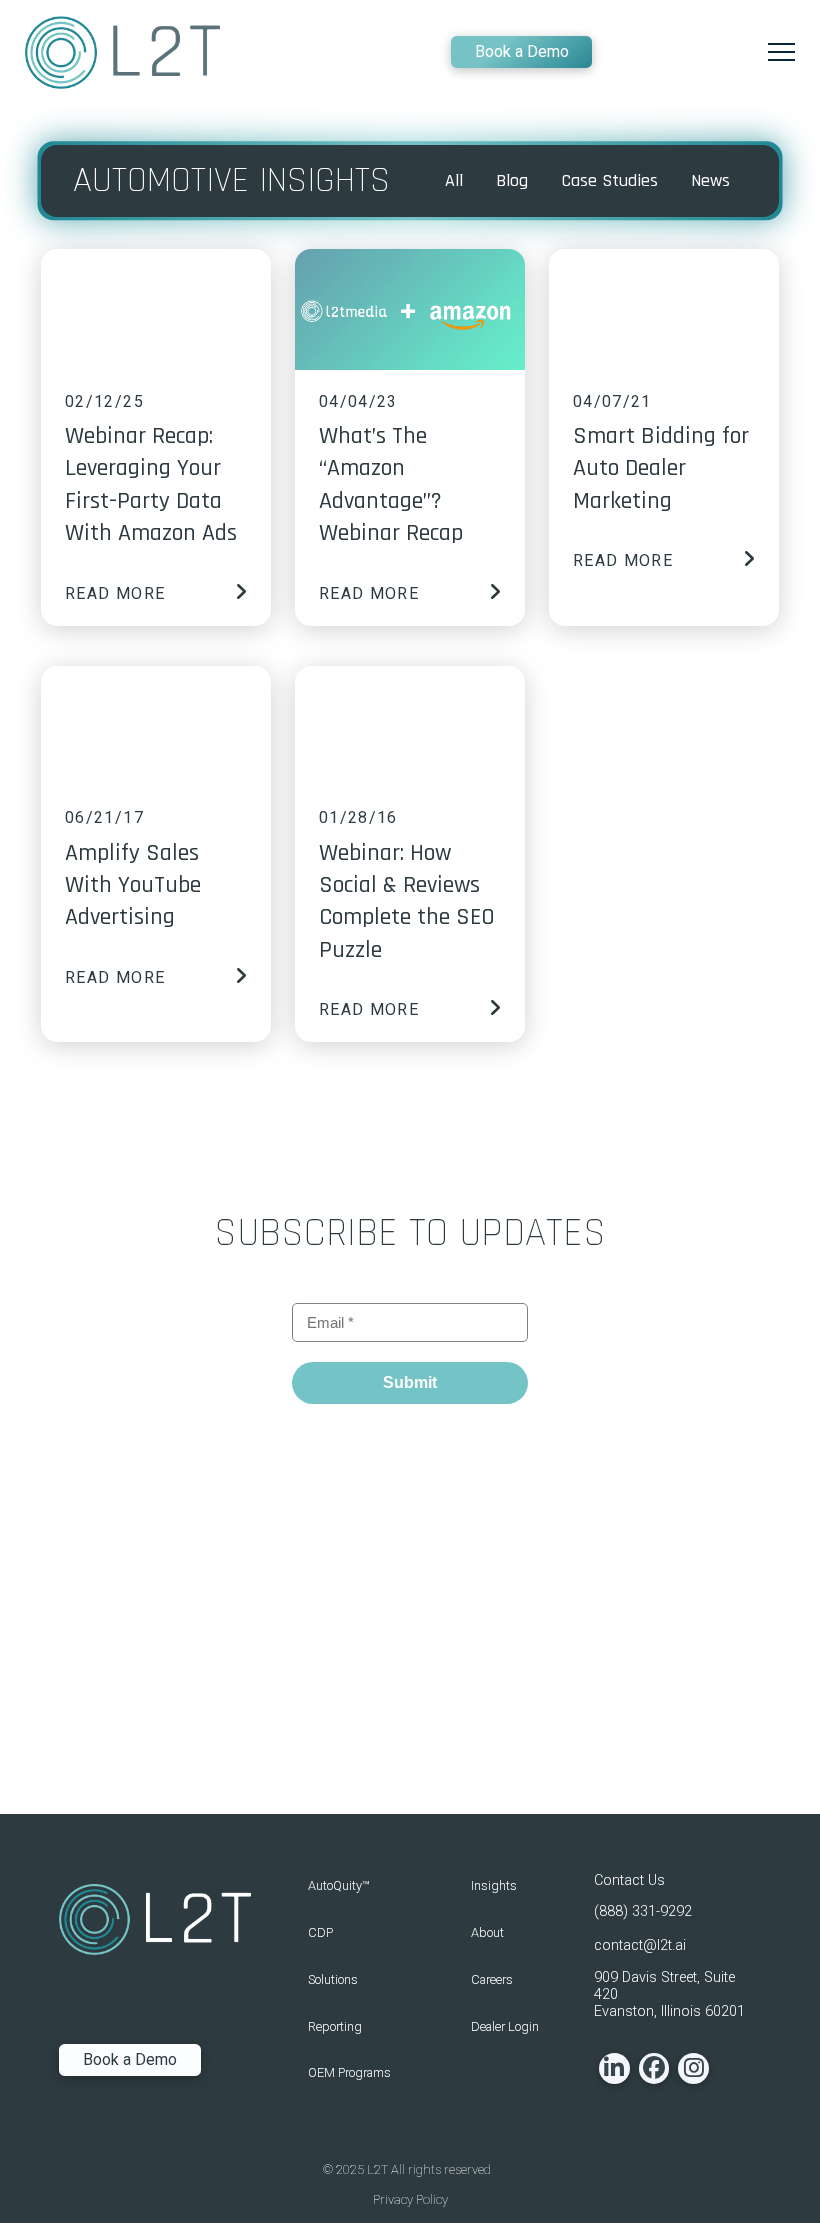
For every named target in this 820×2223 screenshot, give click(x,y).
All (454, 180)
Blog (512, 180)
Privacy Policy (410, 2199)
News (710, 180)
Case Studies (610, 180)
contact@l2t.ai (640, 1945)
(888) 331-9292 (643, 1911)
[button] (781, 52)
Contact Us (629, 1880)
